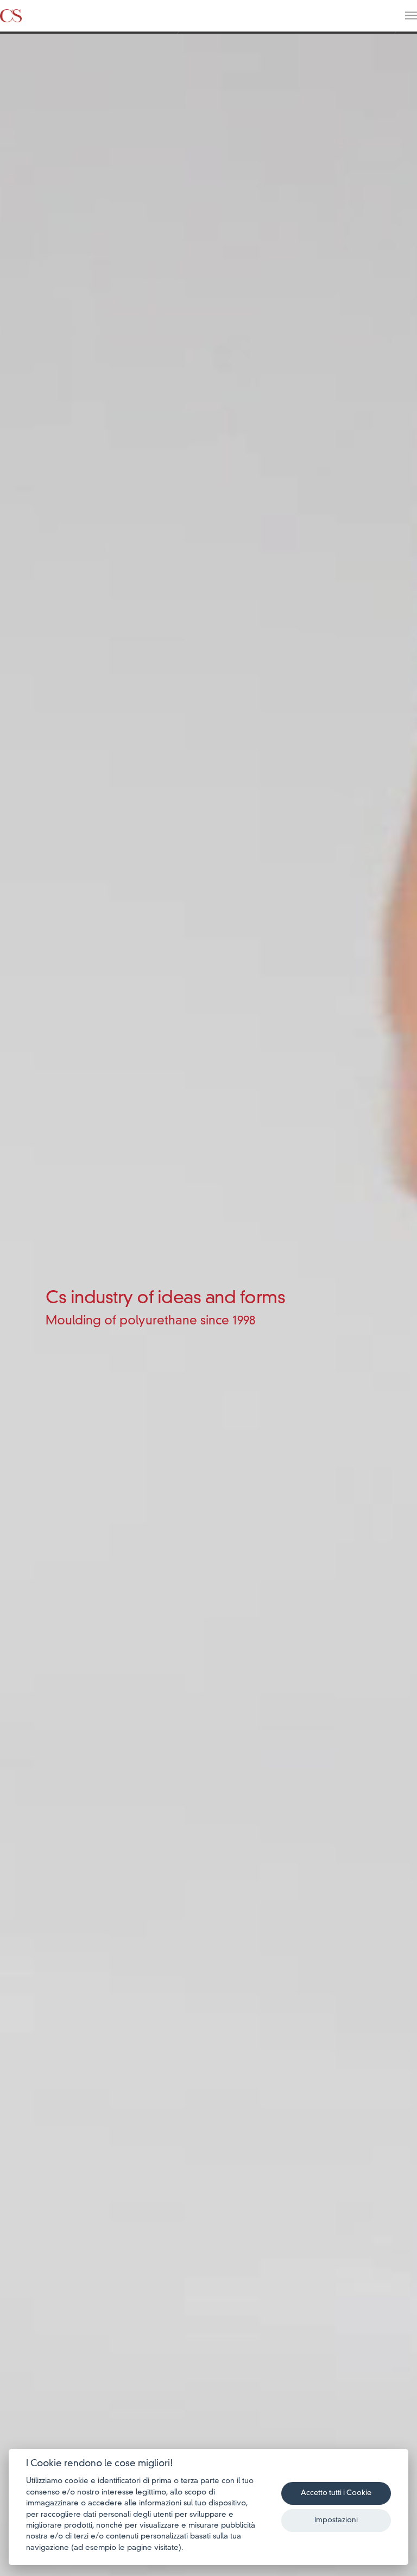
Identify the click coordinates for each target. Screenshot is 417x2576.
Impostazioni (336, 2520)
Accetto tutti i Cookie (336, 2493)
